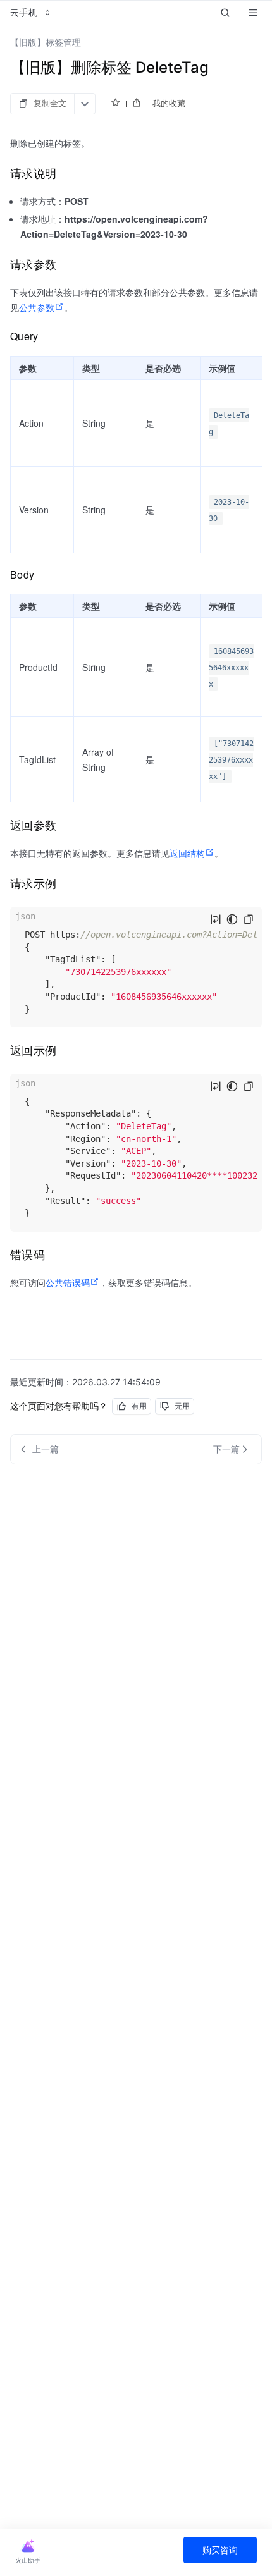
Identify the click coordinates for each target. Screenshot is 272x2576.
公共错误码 (68, 1282)
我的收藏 (169, 103)
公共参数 (37, 307)
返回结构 (187, 853)
